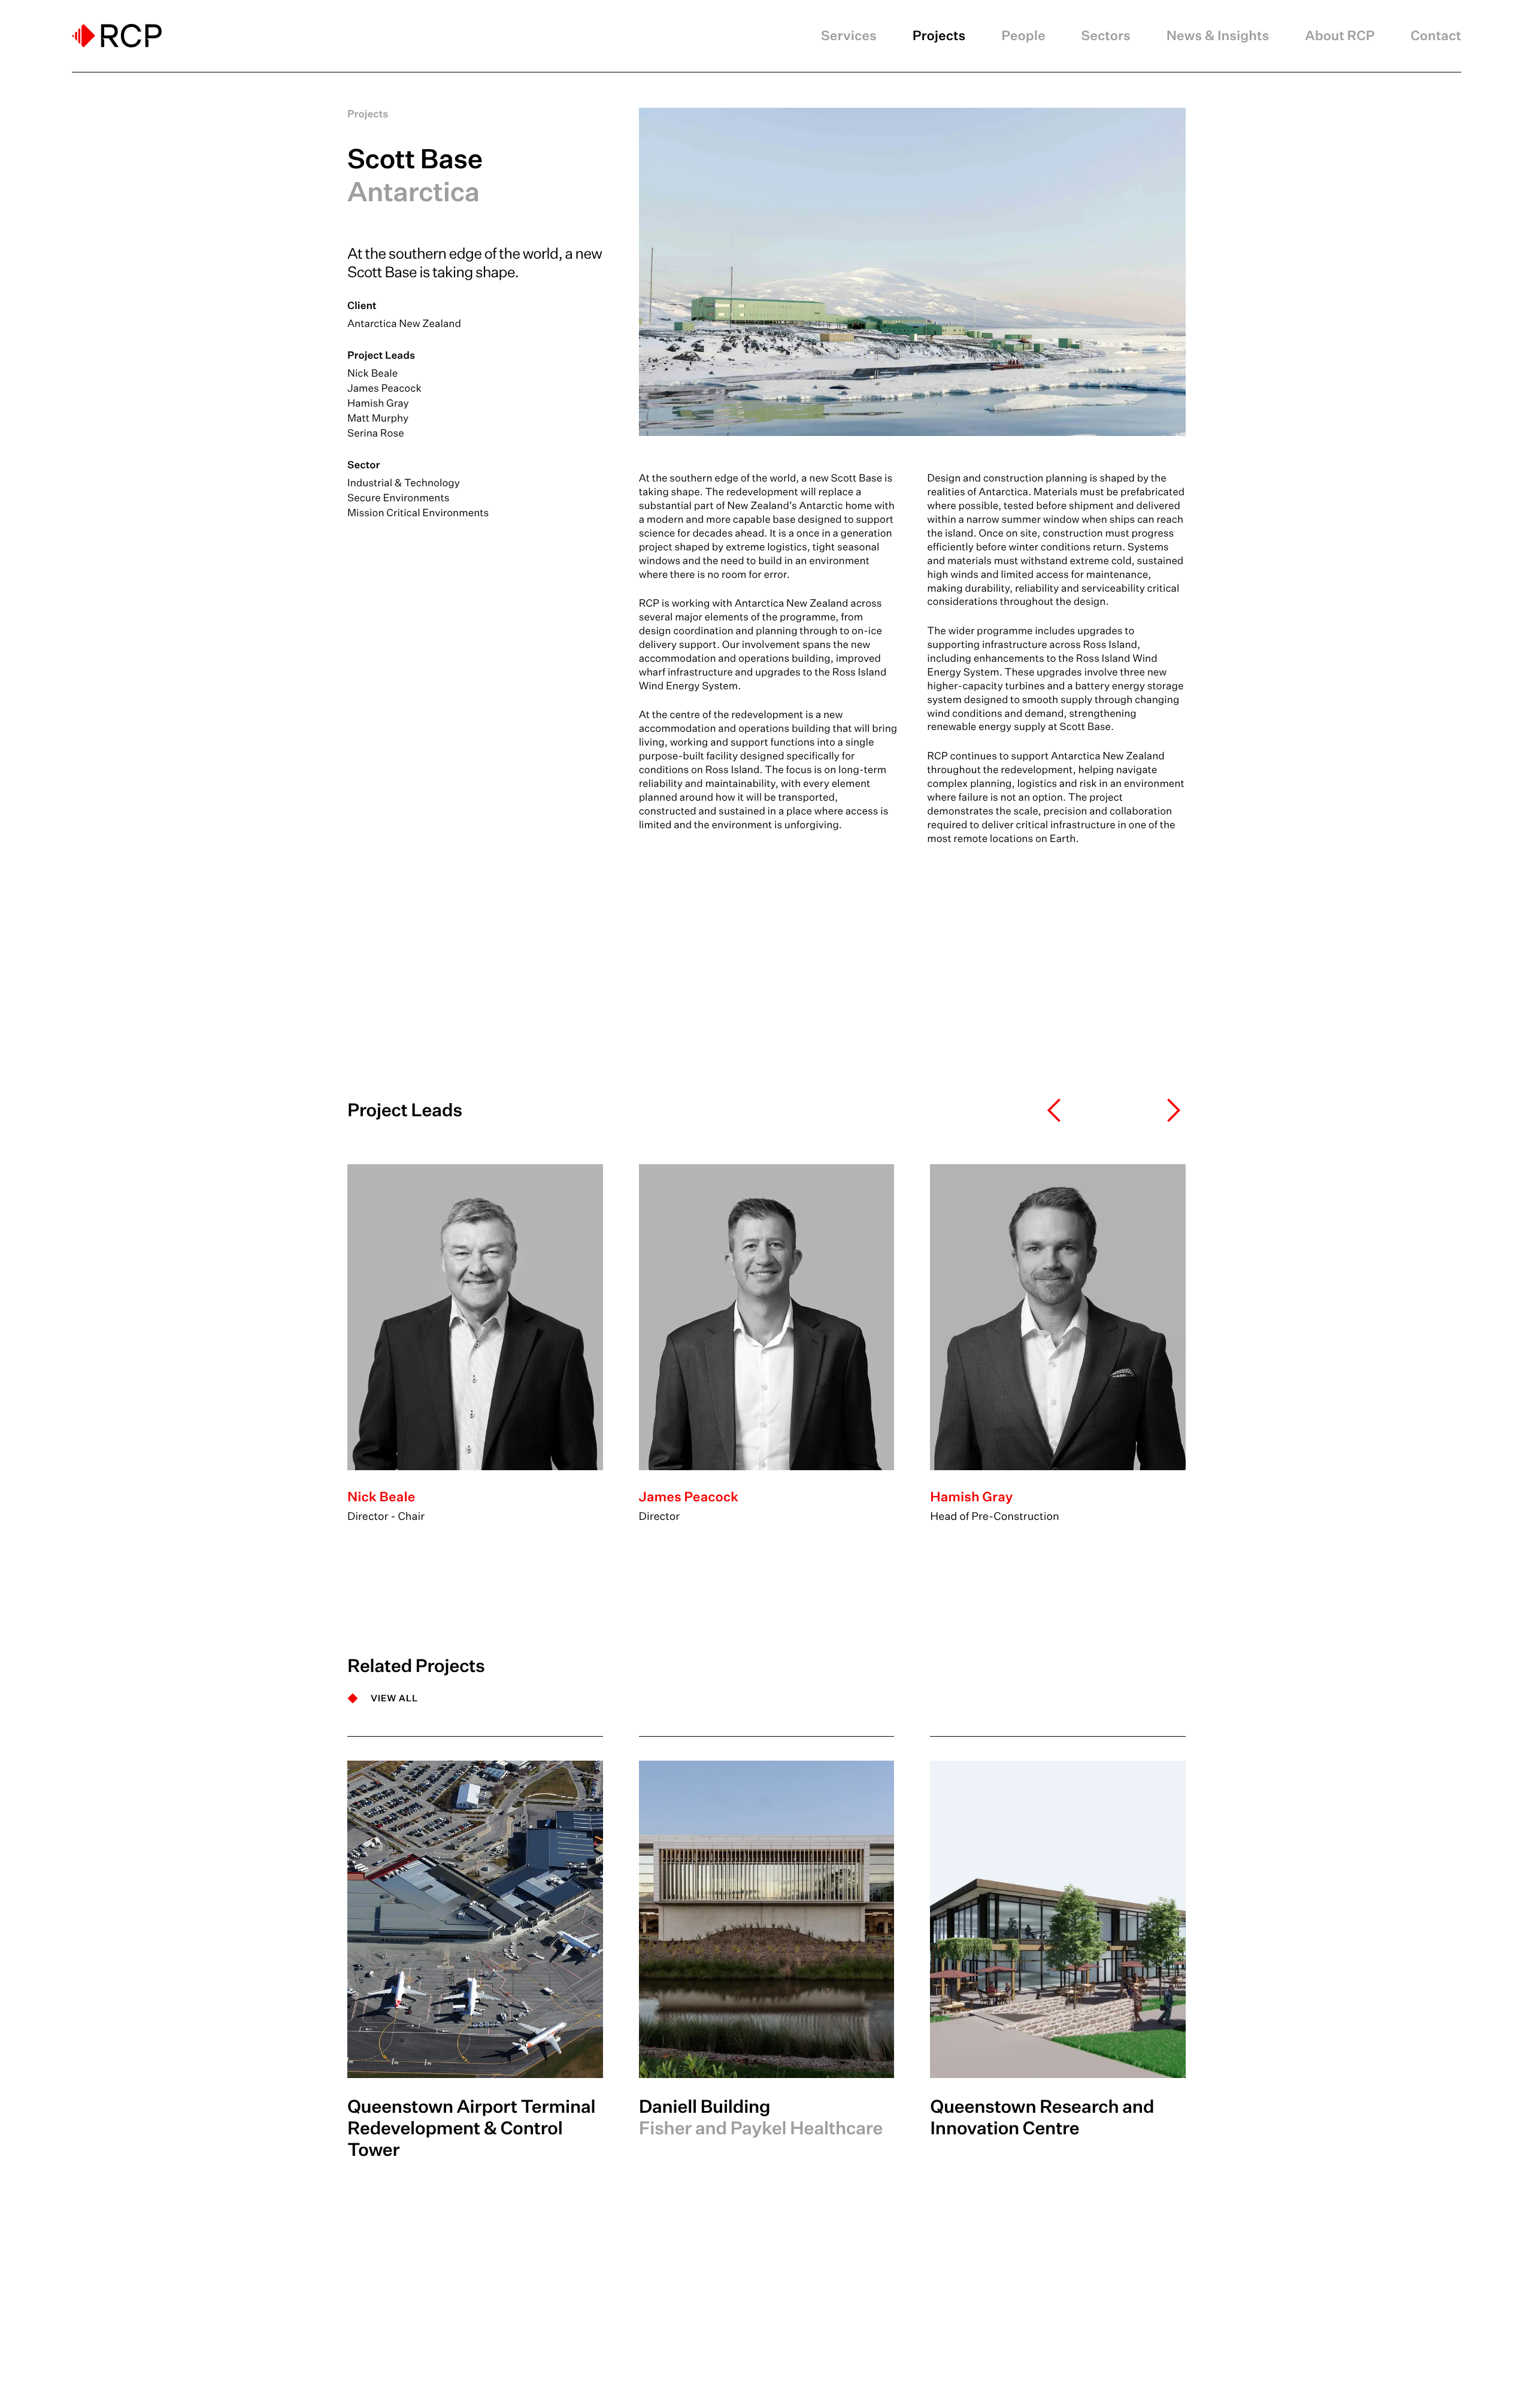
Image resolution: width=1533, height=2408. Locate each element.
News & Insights (1218, 36)
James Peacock (384, 388)
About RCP (1340, 36)
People (1023, 36)
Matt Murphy (378, 418)
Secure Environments (398, 498)
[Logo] (117, 36)
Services (849, 36)
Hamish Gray (378, 403)
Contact (1436, 36)
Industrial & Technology (404, 483)
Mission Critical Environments (418, 513)
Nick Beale (372, 373)
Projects (939, 36)
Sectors (1106, 36)
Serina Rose (376, 433)
